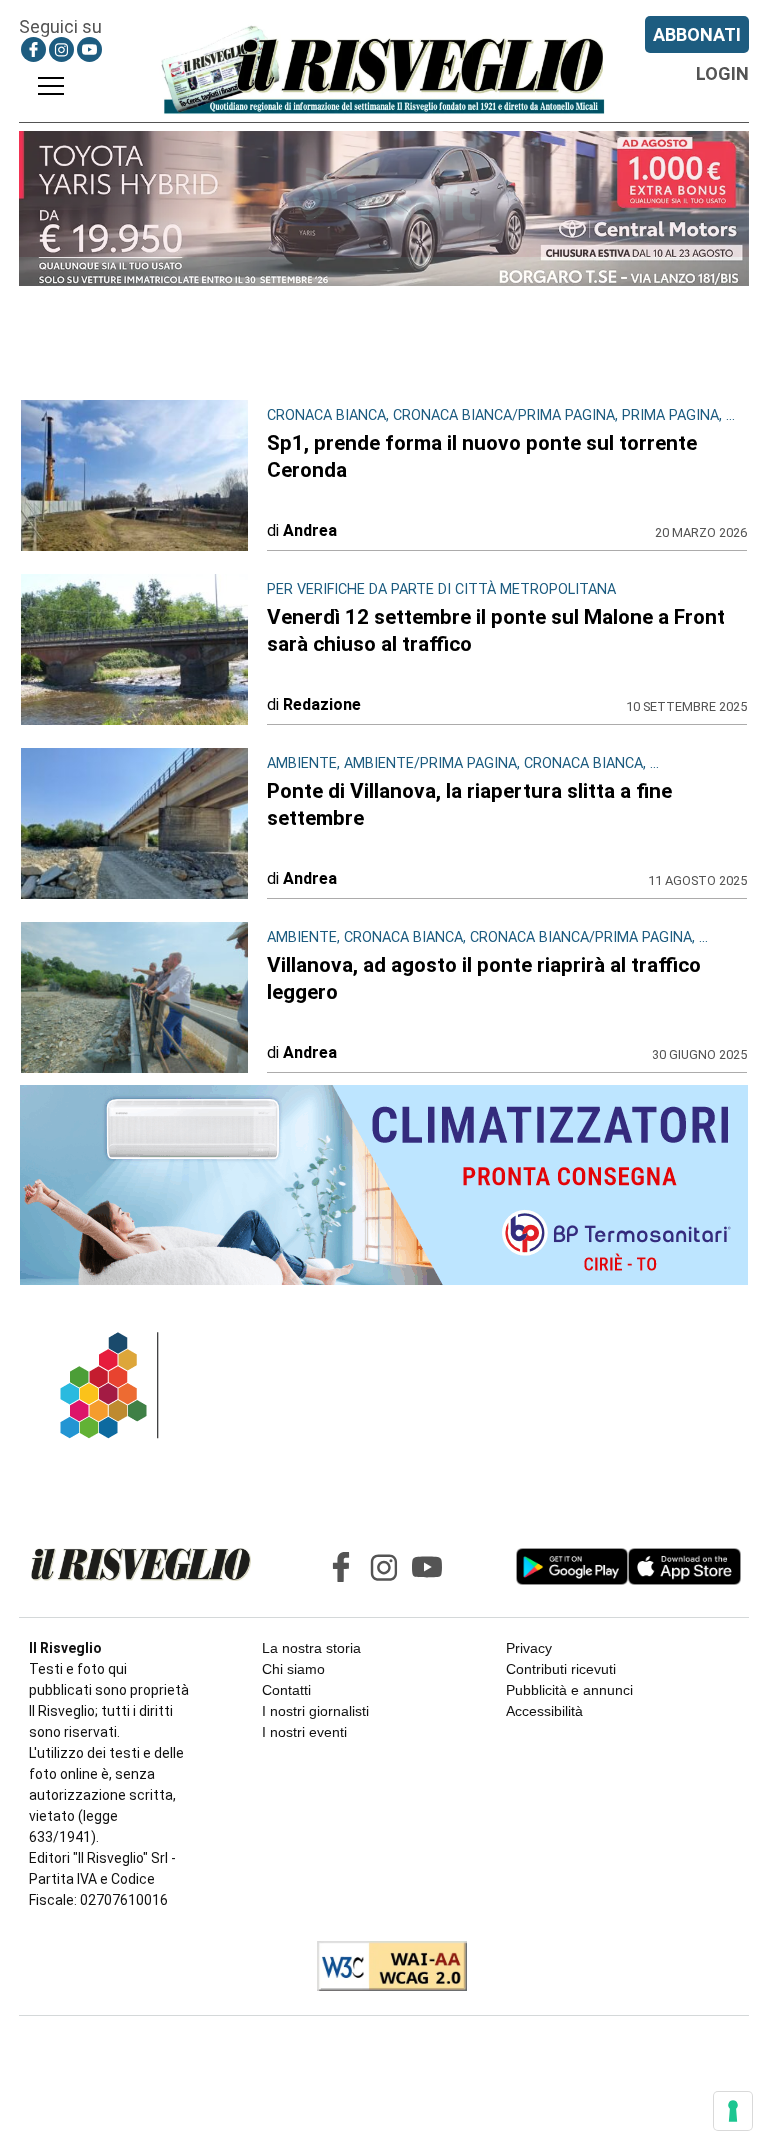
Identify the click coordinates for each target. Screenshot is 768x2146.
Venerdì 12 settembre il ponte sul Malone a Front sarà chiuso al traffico (496, 630)
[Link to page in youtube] (89, 49)
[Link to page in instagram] (61, 49)
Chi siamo (293, 1669)
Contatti (286, 1690)
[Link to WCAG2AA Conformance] (384, 1968)
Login (722, 73)
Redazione (322, 704)
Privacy (529, 1648)
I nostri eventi (304, 1732)
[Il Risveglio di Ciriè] (384, 69)
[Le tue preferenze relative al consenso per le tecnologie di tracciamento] (733, 2111)
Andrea (310, 530)
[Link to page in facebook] (33, 49)
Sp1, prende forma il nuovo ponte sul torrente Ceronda (482, 456)
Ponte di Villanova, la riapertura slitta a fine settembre (469, 804)
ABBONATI (697, 34)
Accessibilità (544, 1711)
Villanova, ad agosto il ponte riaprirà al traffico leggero (484, 978)
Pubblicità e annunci (569, 1690)
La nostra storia (311, 1648)
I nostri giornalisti (315, 1711)
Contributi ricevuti (561, 1669)
